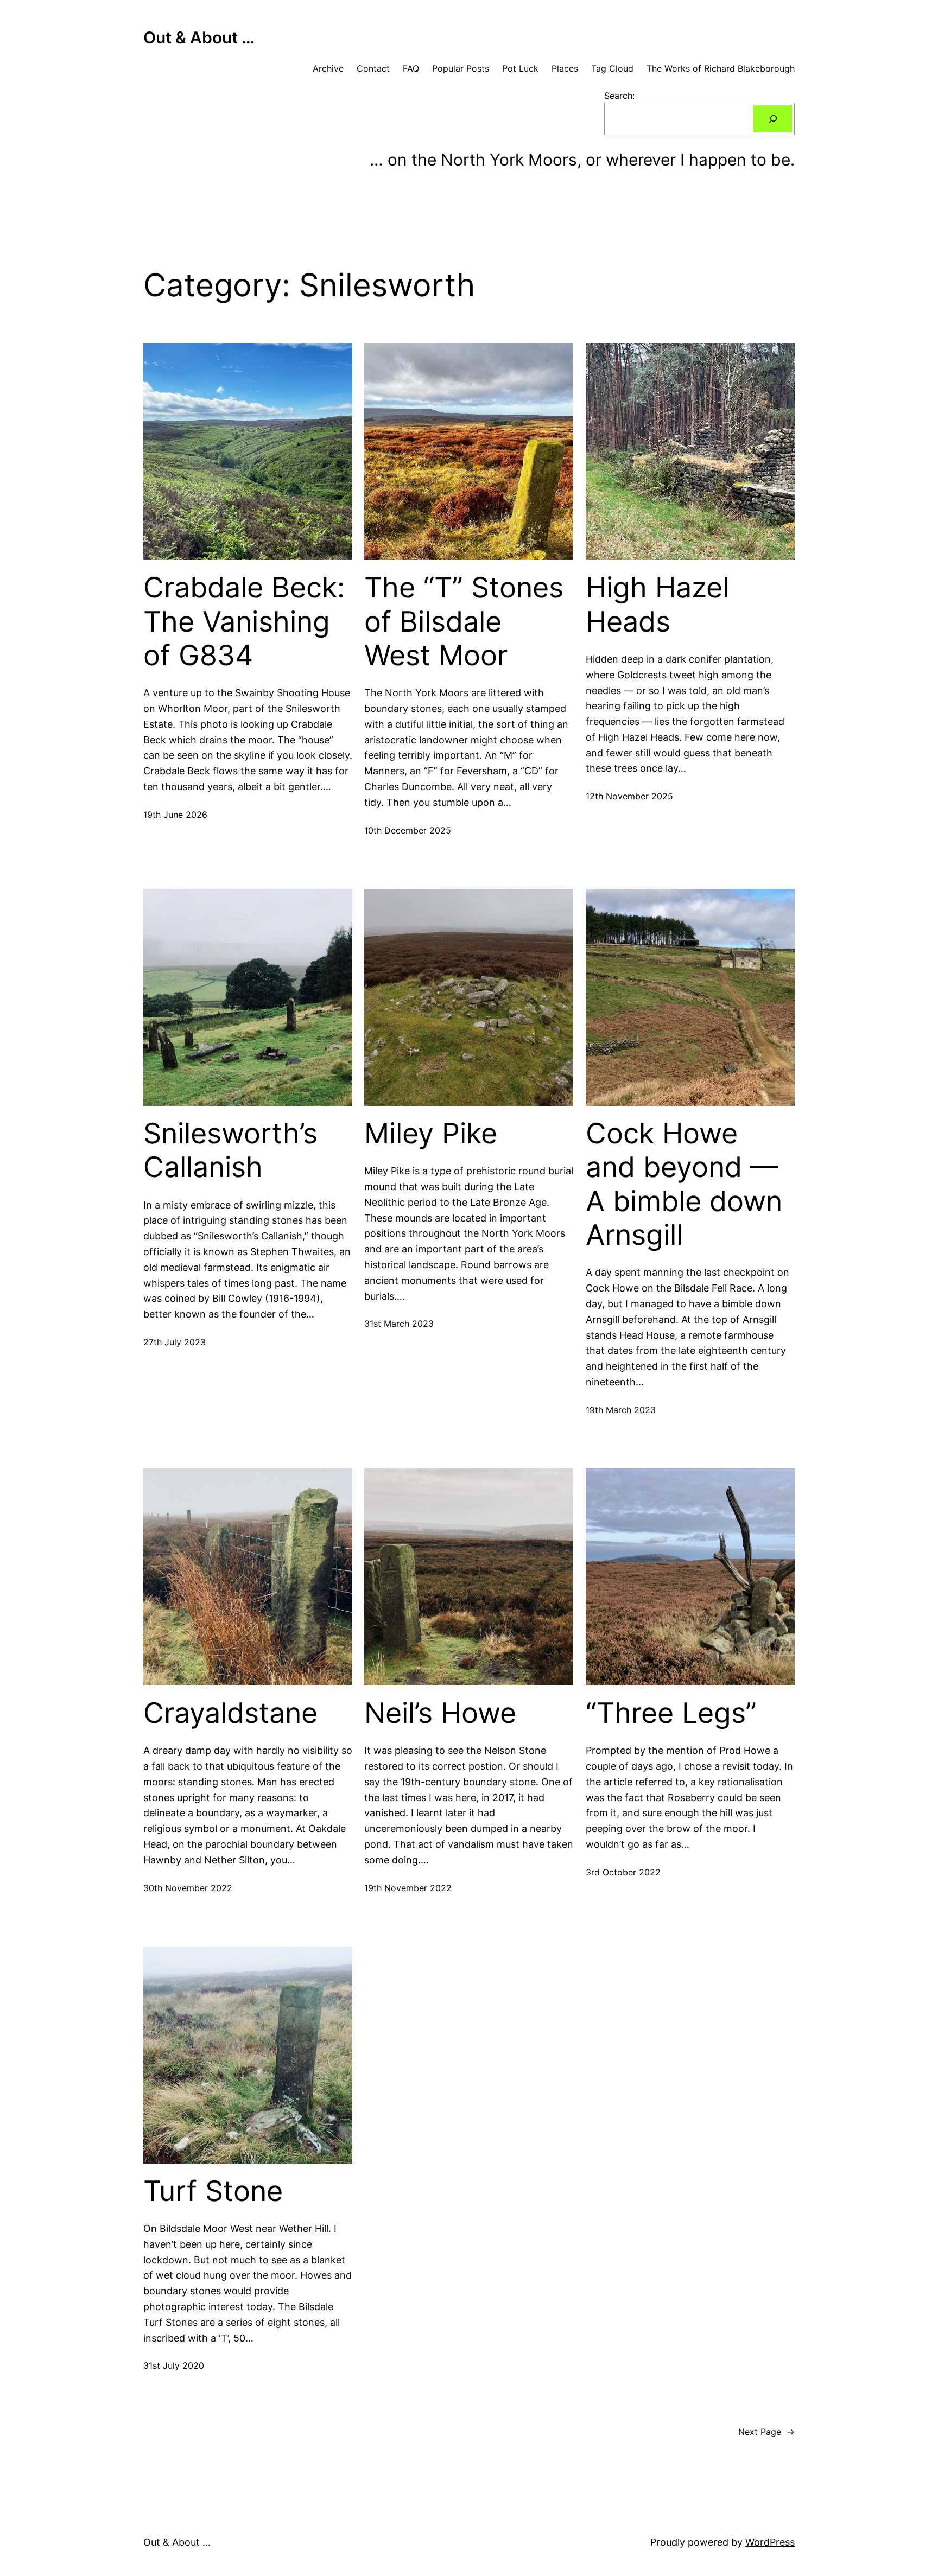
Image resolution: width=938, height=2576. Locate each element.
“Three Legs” (671, 1713)
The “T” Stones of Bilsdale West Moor (464, 622)
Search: (619, 96)
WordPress (770, 2542)
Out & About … (199, 37)
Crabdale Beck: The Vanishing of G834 (244, 622)
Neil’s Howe (440, 1713)
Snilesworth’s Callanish (230, 1150)
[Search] (773, 119)
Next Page (766, 2432)
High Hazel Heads (657, 605)
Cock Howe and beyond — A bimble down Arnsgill (684, 1184)
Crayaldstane (230, 1713)
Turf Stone (213, 2191)
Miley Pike (431, 1134)
